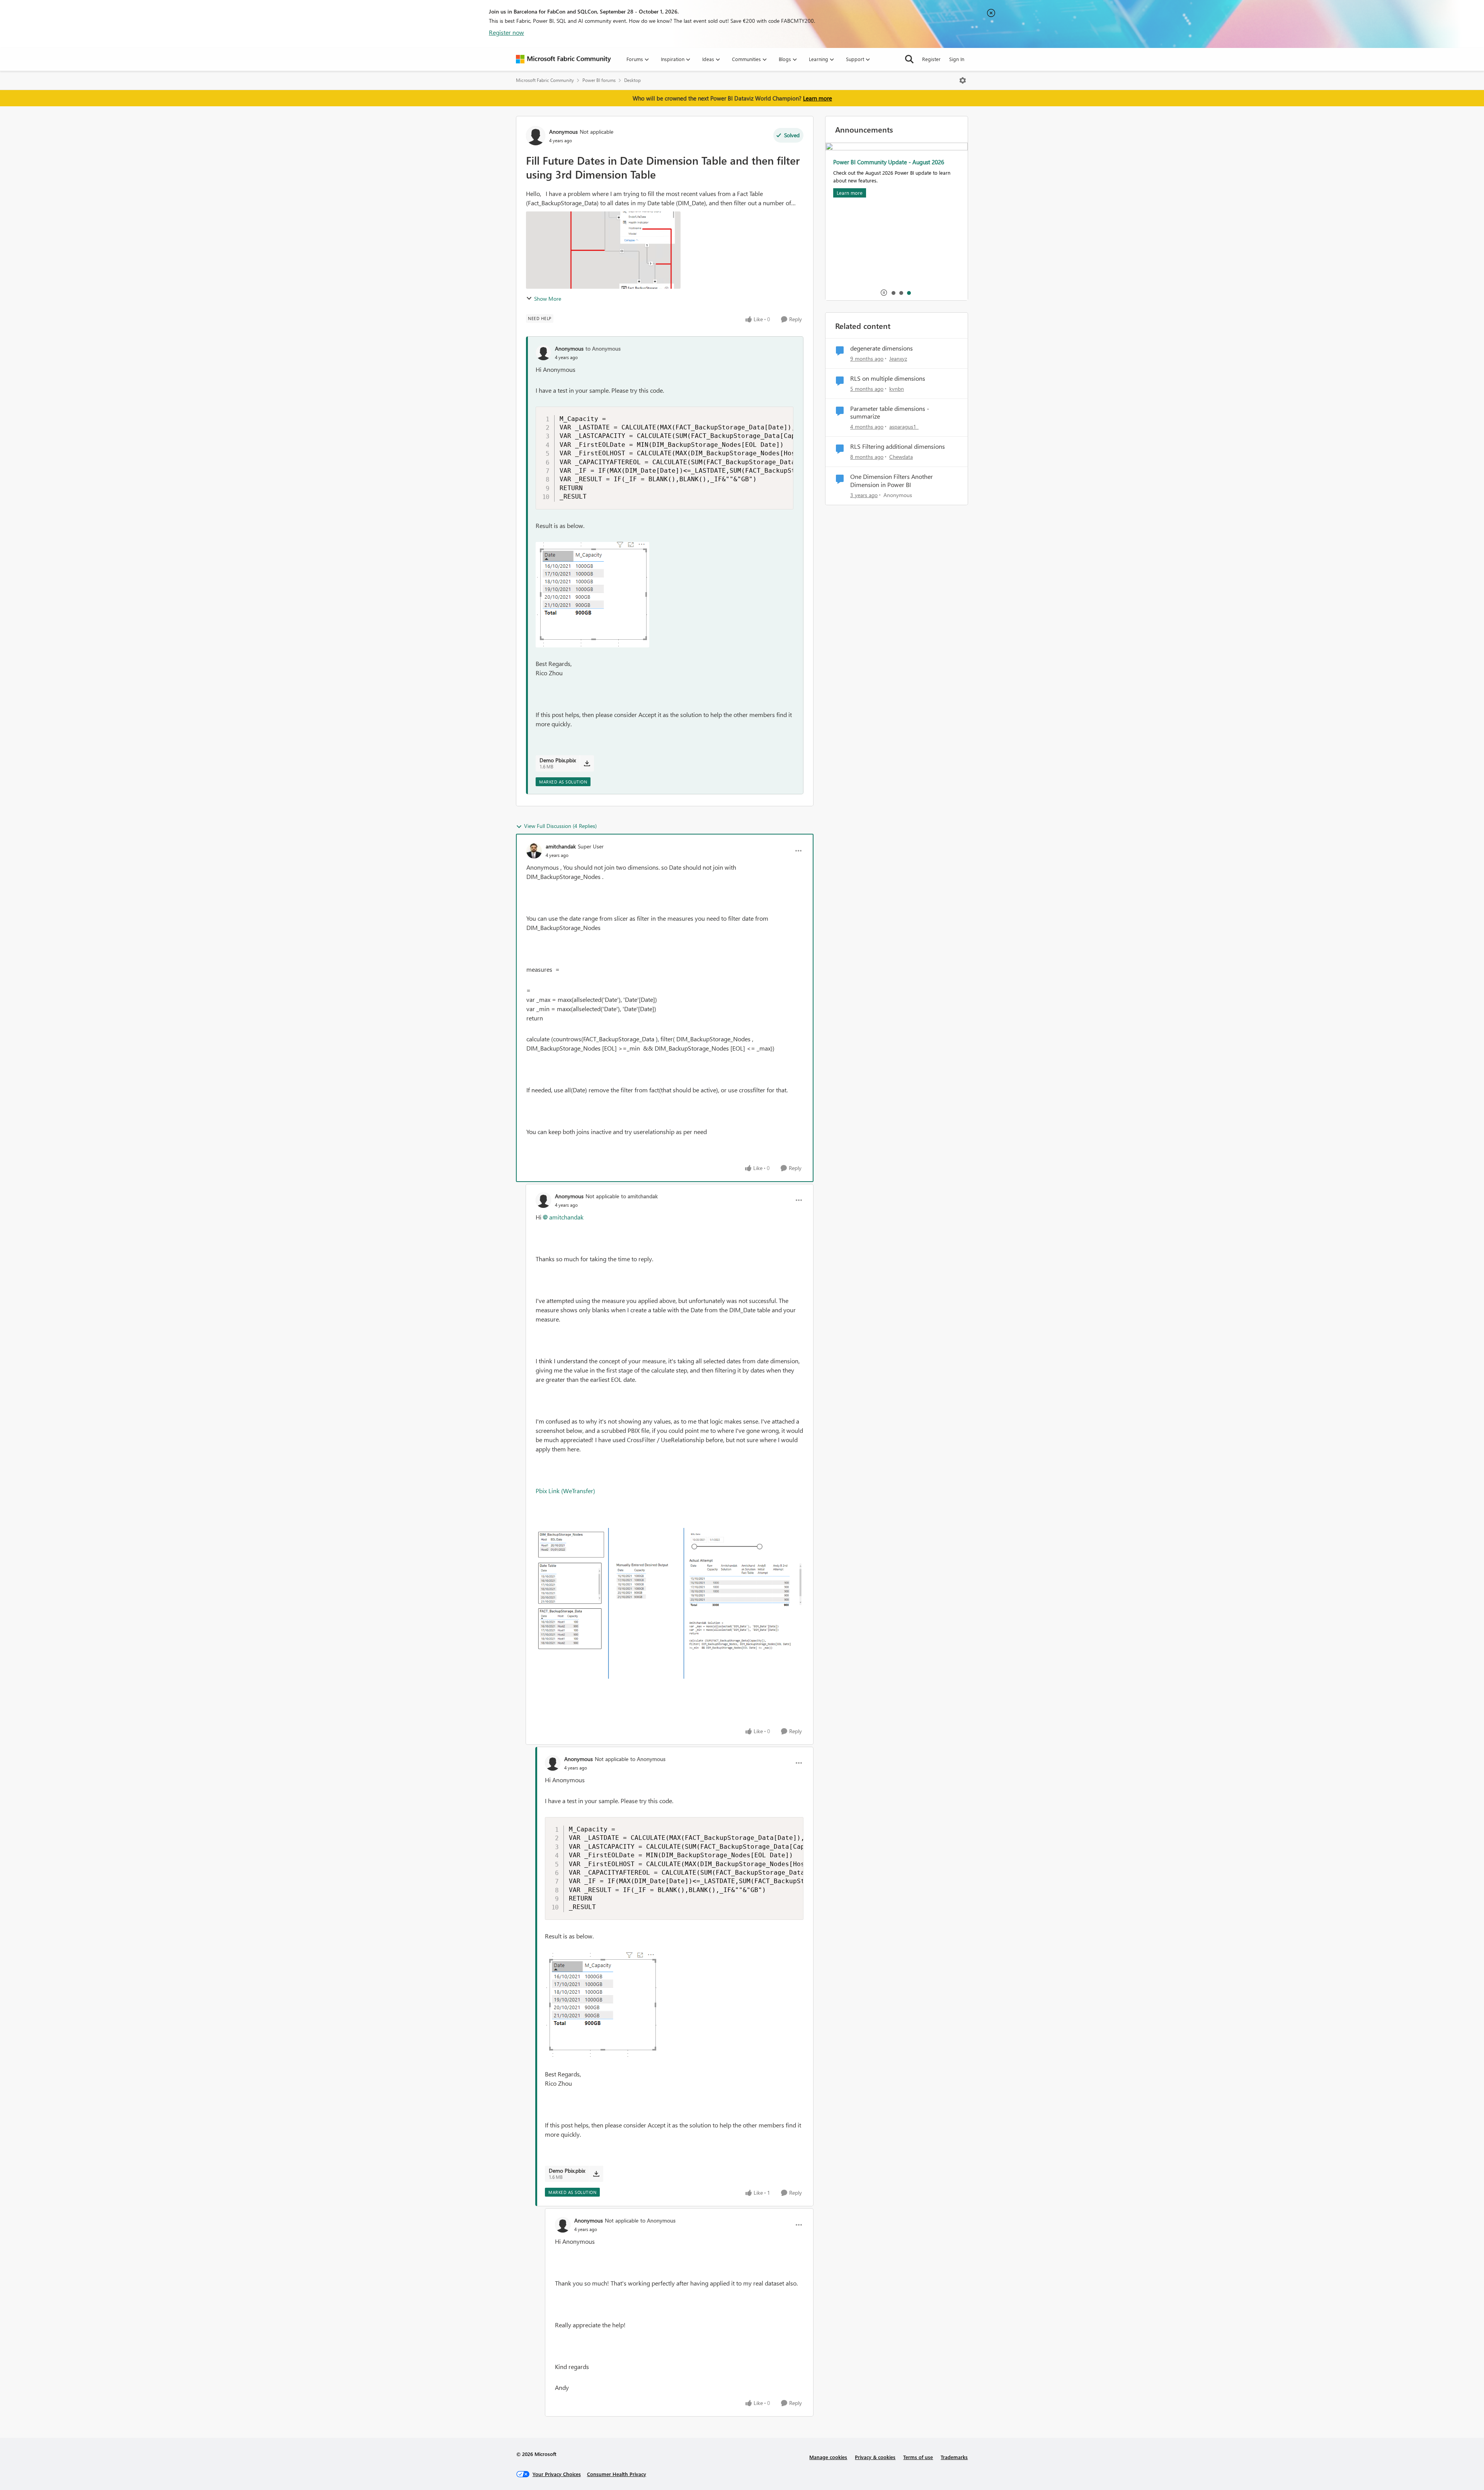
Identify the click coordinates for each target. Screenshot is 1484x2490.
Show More (548, 299)
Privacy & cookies (875, 2457)
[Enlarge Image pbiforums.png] (670, 1603)
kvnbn (897, 389)
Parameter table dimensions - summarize (890, 413)
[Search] (909, 59)
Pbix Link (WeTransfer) (565, 1491)
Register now (506, 32)
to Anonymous (603, 348)
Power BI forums (599, 80)
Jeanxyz (898, 359)
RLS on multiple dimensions (888, 378)
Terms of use (918, 2457)
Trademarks (954, 2457)
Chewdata (901, 457)
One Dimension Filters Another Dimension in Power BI (892, 481)
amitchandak (561, 846)
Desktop (632, 80)
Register (931, 59)
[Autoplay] (884, 293)
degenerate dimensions (882, 348)
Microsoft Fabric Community (545, 80)
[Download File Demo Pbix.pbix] (587, 763)
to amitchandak (639, 1196)
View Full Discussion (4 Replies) (560, 826)
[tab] (893, 293)
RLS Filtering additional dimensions (898, 446)
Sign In (957, 59)
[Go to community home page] (563, 59)
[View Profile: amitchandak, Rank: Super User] (534, 851)
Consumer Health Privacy (617, 2474)
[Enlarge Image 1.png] (592, 595)
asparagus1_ (904, 427)
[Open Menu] (963, 80)
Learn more (818, 98)
